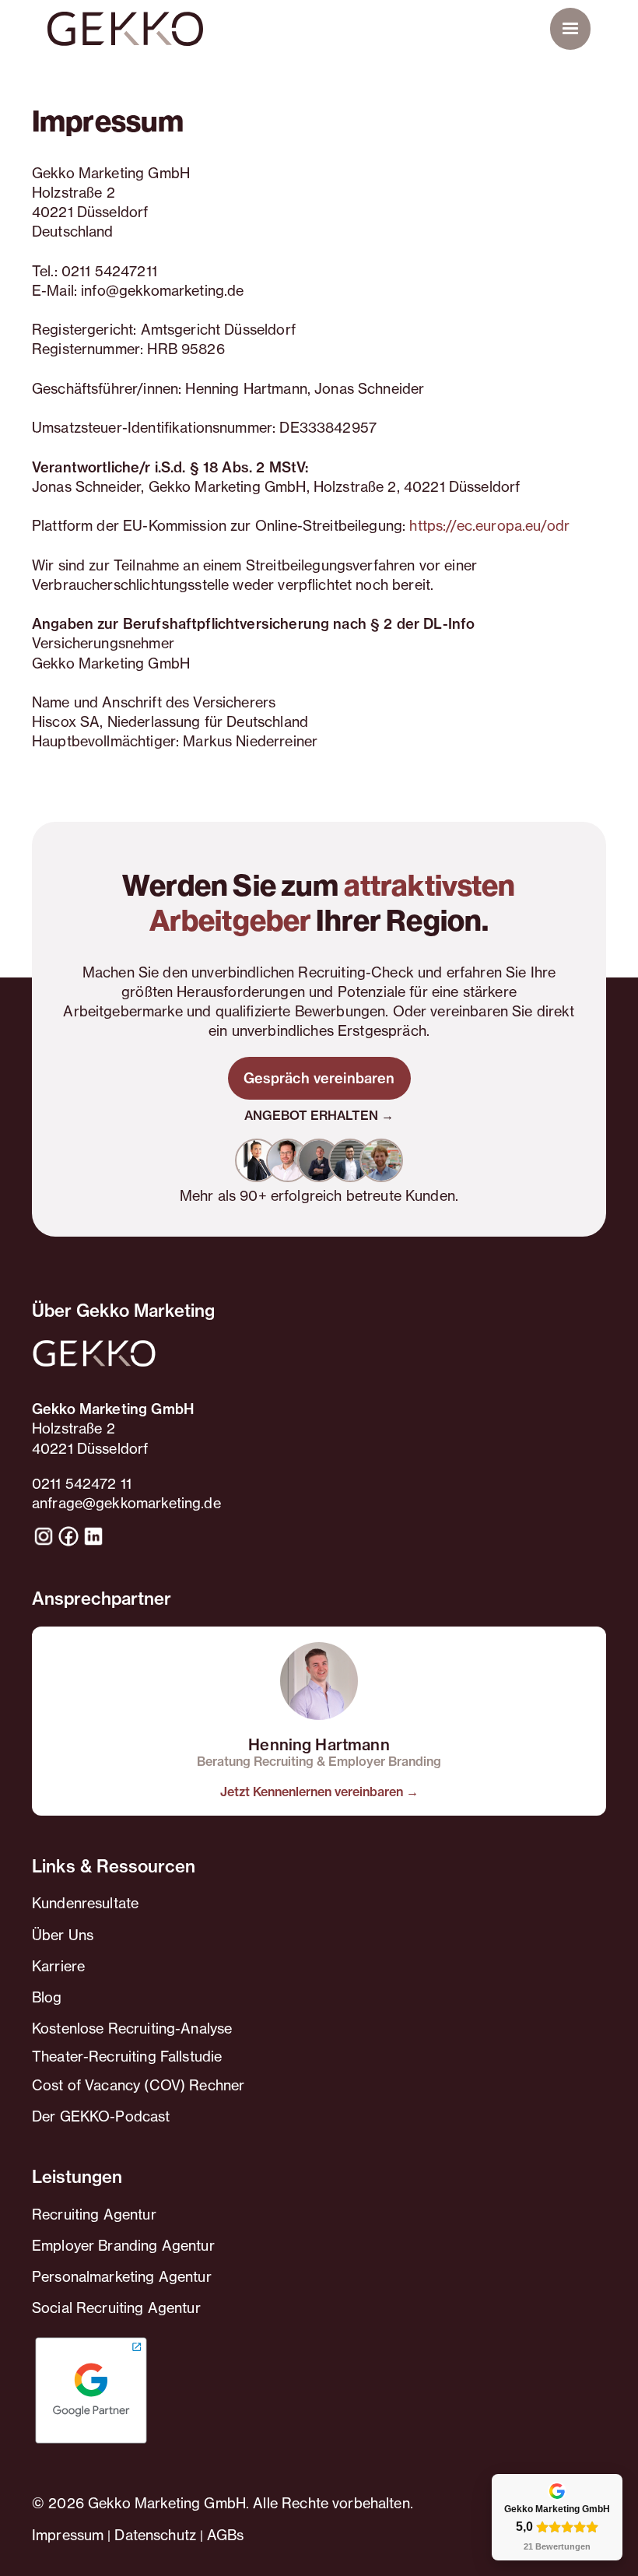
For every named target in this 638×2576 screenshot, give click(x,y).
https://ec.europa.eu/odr (489, 525)
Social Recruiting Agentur (116, 2308)
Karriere (58, 1966)
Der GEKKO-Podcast (101, 2116)
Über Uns (63, 1935)
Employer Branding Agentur (123, 2245)
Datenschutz (155, 2535)
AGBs (226, 2535)
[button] (570, 29)
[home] (125, 29)
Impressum (68, 2535)
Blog (47, 1997)
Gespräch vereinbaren (319, 1078)
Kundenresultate (85, 1903)
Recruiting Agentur (94, 2214)
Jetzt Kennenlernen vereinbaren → (319, 1792)
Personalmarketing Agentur (122, 2276)
